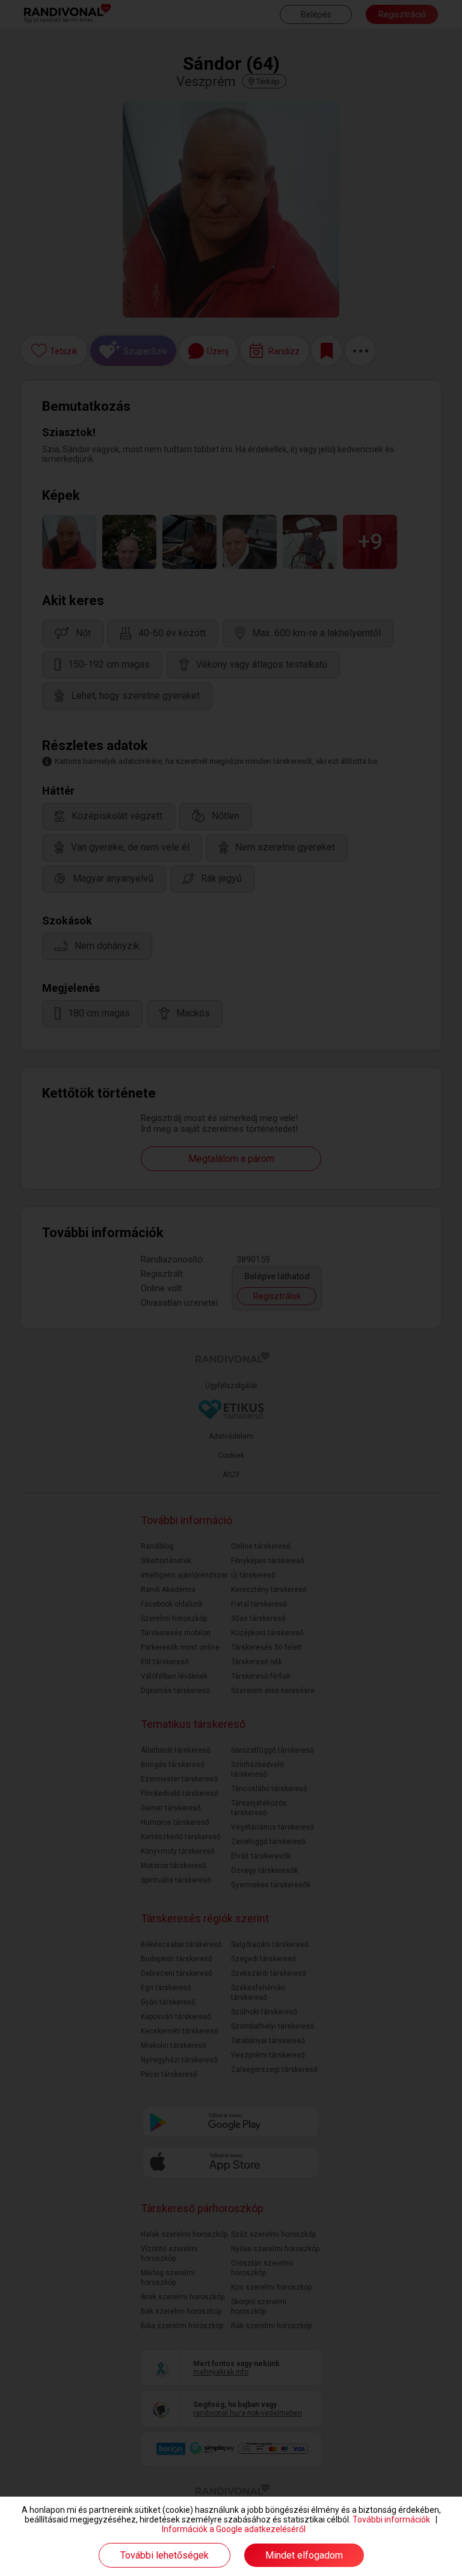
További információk (391, 2519)
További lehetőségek (165, 2555)
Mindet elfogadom (304, 2555)
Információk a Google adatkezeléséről (234, 2529)
